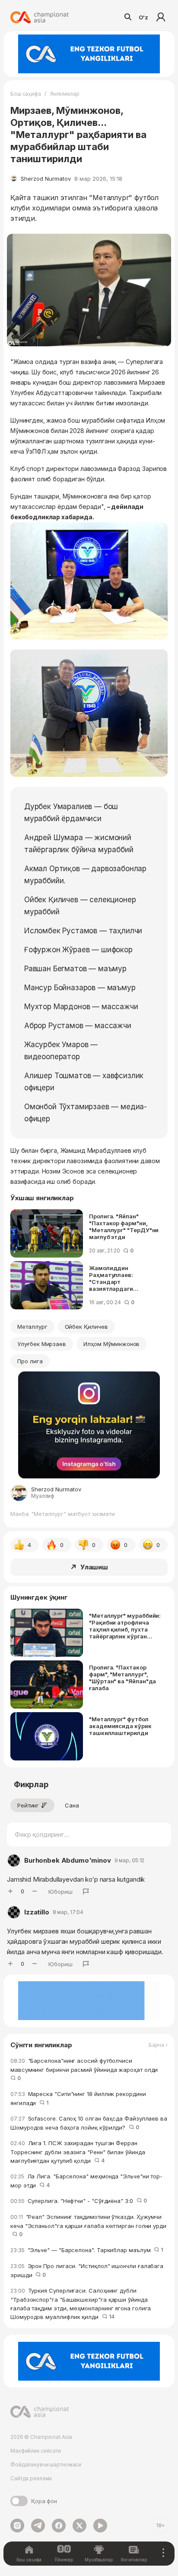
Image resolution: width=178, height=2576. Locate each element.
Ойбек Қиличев (86, 1327)
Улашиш (94, 1567)
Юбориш (60, 1892)
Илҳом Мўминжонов (111, 1344)
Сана (72, 1805)
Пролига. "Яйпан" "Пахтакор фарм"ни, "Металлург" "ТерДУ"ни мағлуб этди (124, 1227)
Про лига (30, 1361)
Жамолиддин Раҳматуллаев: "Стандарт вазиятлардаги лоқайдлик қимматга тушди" (120, 1278)
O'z (143, 17)
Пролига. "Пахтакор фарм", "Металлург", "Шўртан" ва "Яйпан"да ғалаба (122, 1678)
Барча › (158, 2045)
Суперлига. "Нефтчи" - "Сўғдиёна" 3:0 (78, 2201)
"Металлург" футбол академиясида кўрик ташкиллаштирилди (120, 1726)
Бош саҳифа (26, 94)
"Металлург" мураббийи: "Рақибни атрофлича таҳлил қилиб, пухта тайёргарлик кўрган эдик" (125, 1626)
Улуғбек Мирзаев (42, 1344)
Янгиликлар (65, 94)
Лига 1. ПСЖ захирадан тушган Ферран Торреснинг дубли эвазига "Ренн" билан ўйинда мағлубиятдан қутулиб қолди (78, 2152)
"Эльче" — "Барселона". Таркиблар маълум (87, 2250)
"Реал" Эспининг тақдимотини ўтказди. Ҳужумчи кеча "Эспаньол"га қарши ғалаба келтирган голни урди (88, 2226)
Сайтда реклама (31, 2478)
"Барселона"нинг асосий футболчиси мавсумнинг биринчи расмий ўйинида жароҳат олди (86, 2069)
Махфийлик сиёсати (36, 2451)
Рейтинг (28, 1805)
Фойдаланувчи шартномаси (46, 2465)
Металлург (32, 1327)
